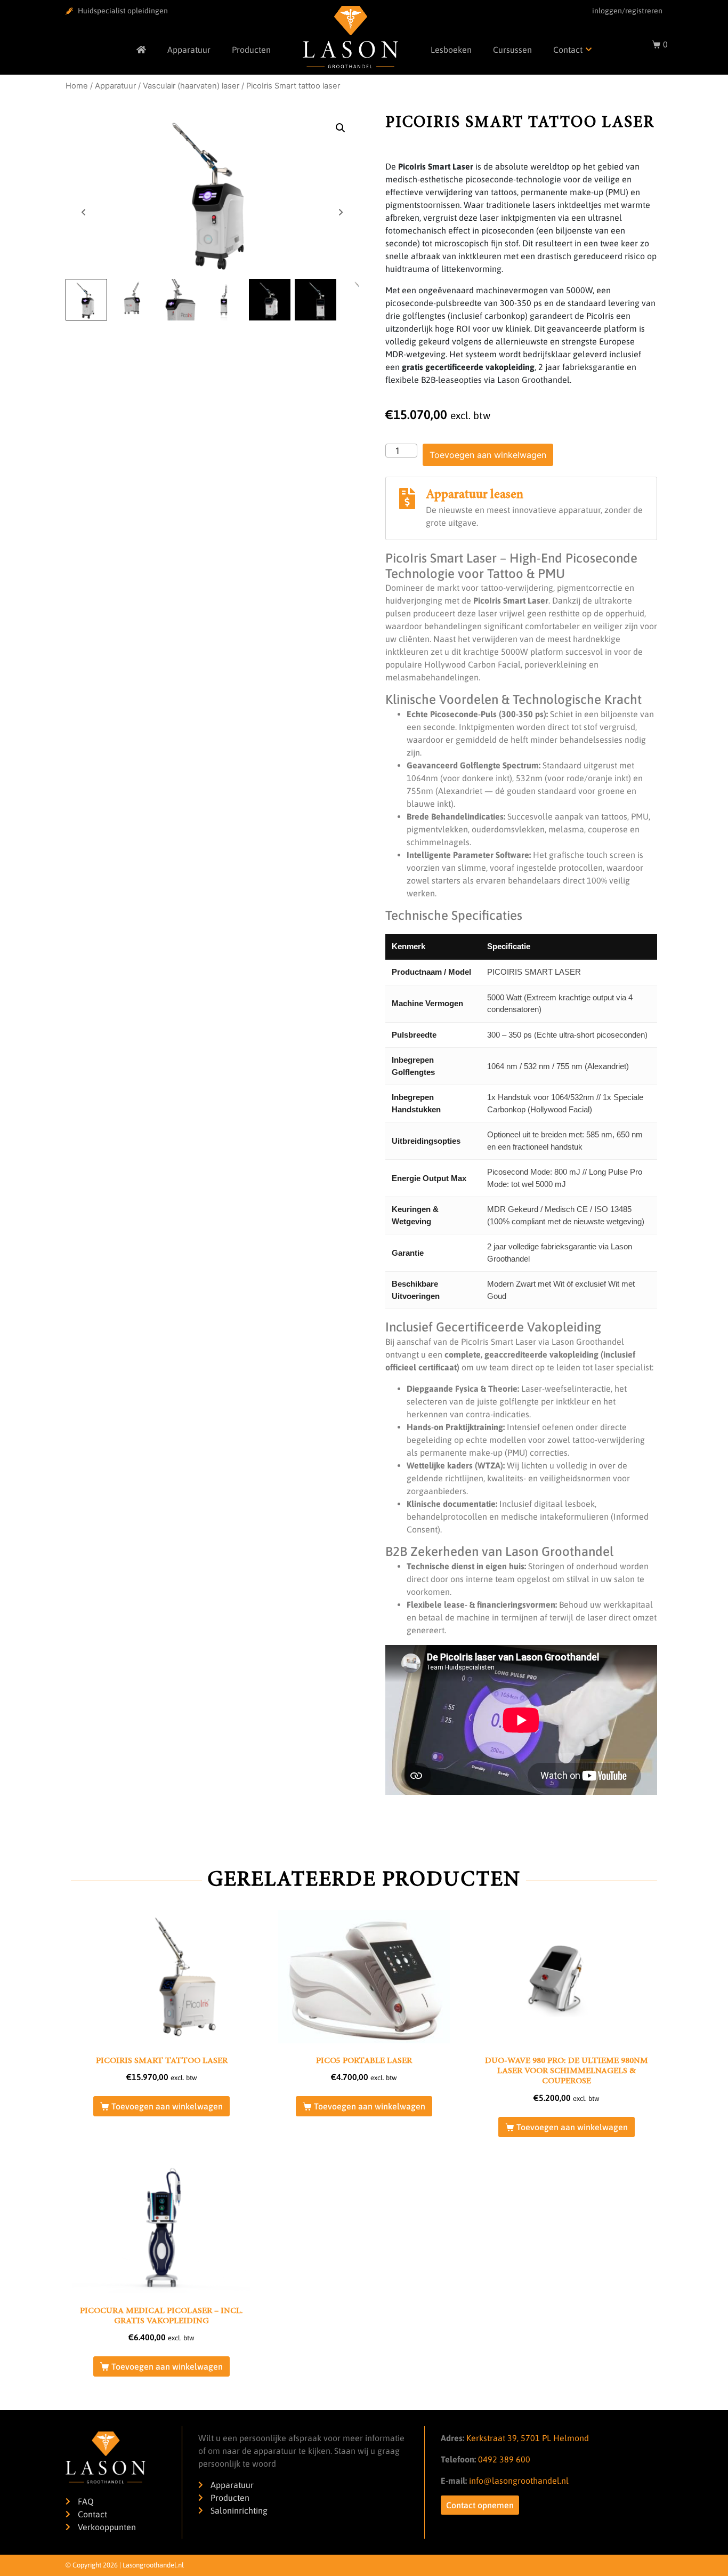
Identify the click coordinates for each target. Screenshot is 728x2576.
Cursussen (512, 50)
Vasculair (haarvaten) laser (191, 86)
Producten (251, 50)
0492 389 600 (503, 2459)
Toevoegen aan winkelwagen (488, 455)
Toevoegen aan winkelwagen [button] (167, 2106)
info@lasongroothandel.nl (519, 2481)
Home (77, 86)
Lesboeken (451, 50)
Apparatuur (189, 50)
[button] (341, 128)
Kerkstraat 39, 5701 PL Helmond (528, 2438)
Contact (568, 50)
